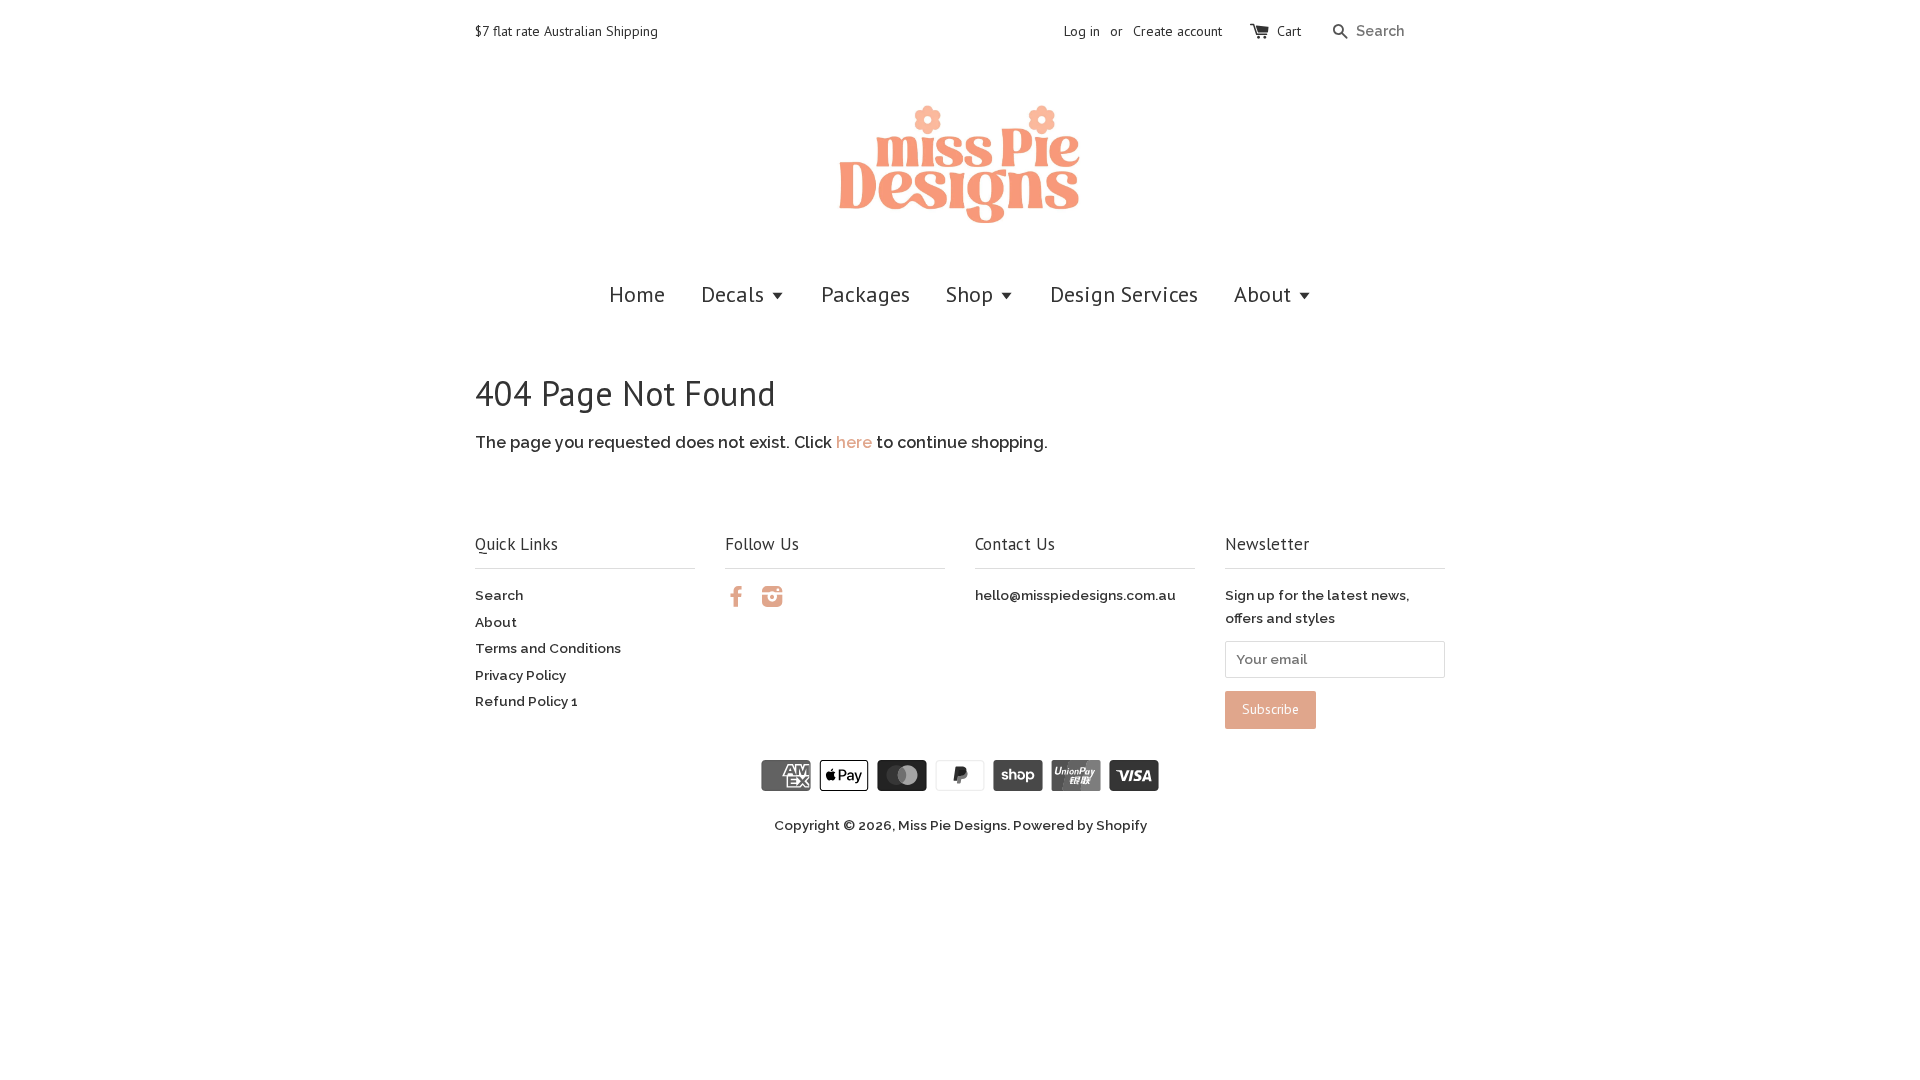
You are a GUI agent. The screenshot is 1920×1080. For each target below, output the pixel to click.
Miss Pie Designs (952, 825)
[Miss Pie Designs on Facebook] (736, 600)
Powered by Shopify (1080, 825)
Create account (1177, 31)
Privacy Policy (520, 675)
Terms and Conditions (548, 648)
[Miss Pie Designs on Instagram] (772, 600)
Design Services (1124, 294)
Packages (865, 294)
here (854, 442)
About (1265, 294)
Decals (735, 294)
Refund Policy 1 (526, 701)
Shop (972, 294)
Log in (1082, 31)
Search (499, 595)
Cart (1289, 31)
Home (637, 294)
